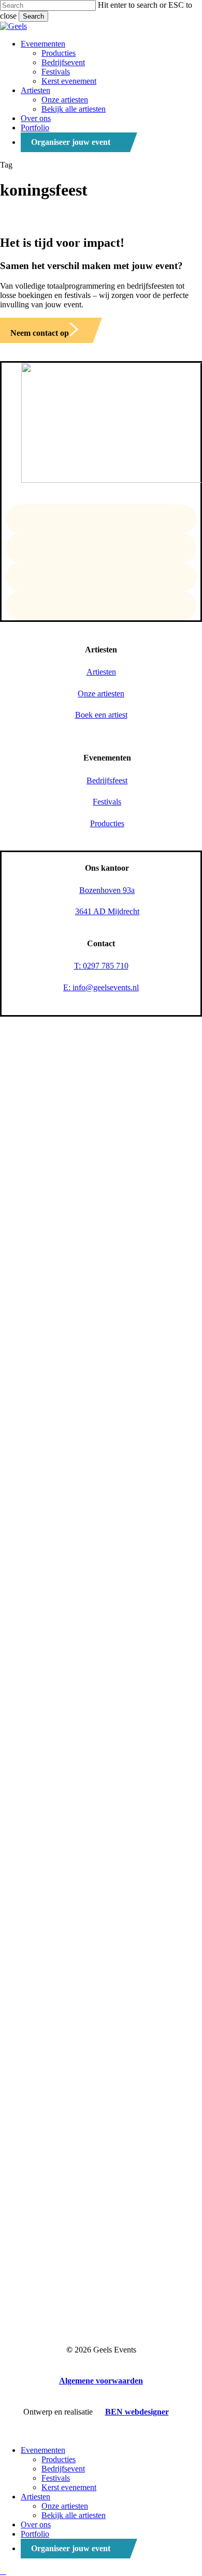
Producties (59, 2459)
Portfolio (35, 2534)
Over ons (36, 2525)
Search (33, 16)
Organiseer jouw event (71, 2548)
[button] (45, 333)
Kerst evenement (69, 2487)
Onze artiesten (65, 2506)
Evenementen (43, 2450)
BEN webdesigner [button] (137, 2412)
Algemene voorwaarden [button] (101, 2381)
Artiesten (35, 2497)
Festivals (56, 2478)
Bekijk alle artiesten (74, 2515)
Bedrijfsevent (63, 2469)
